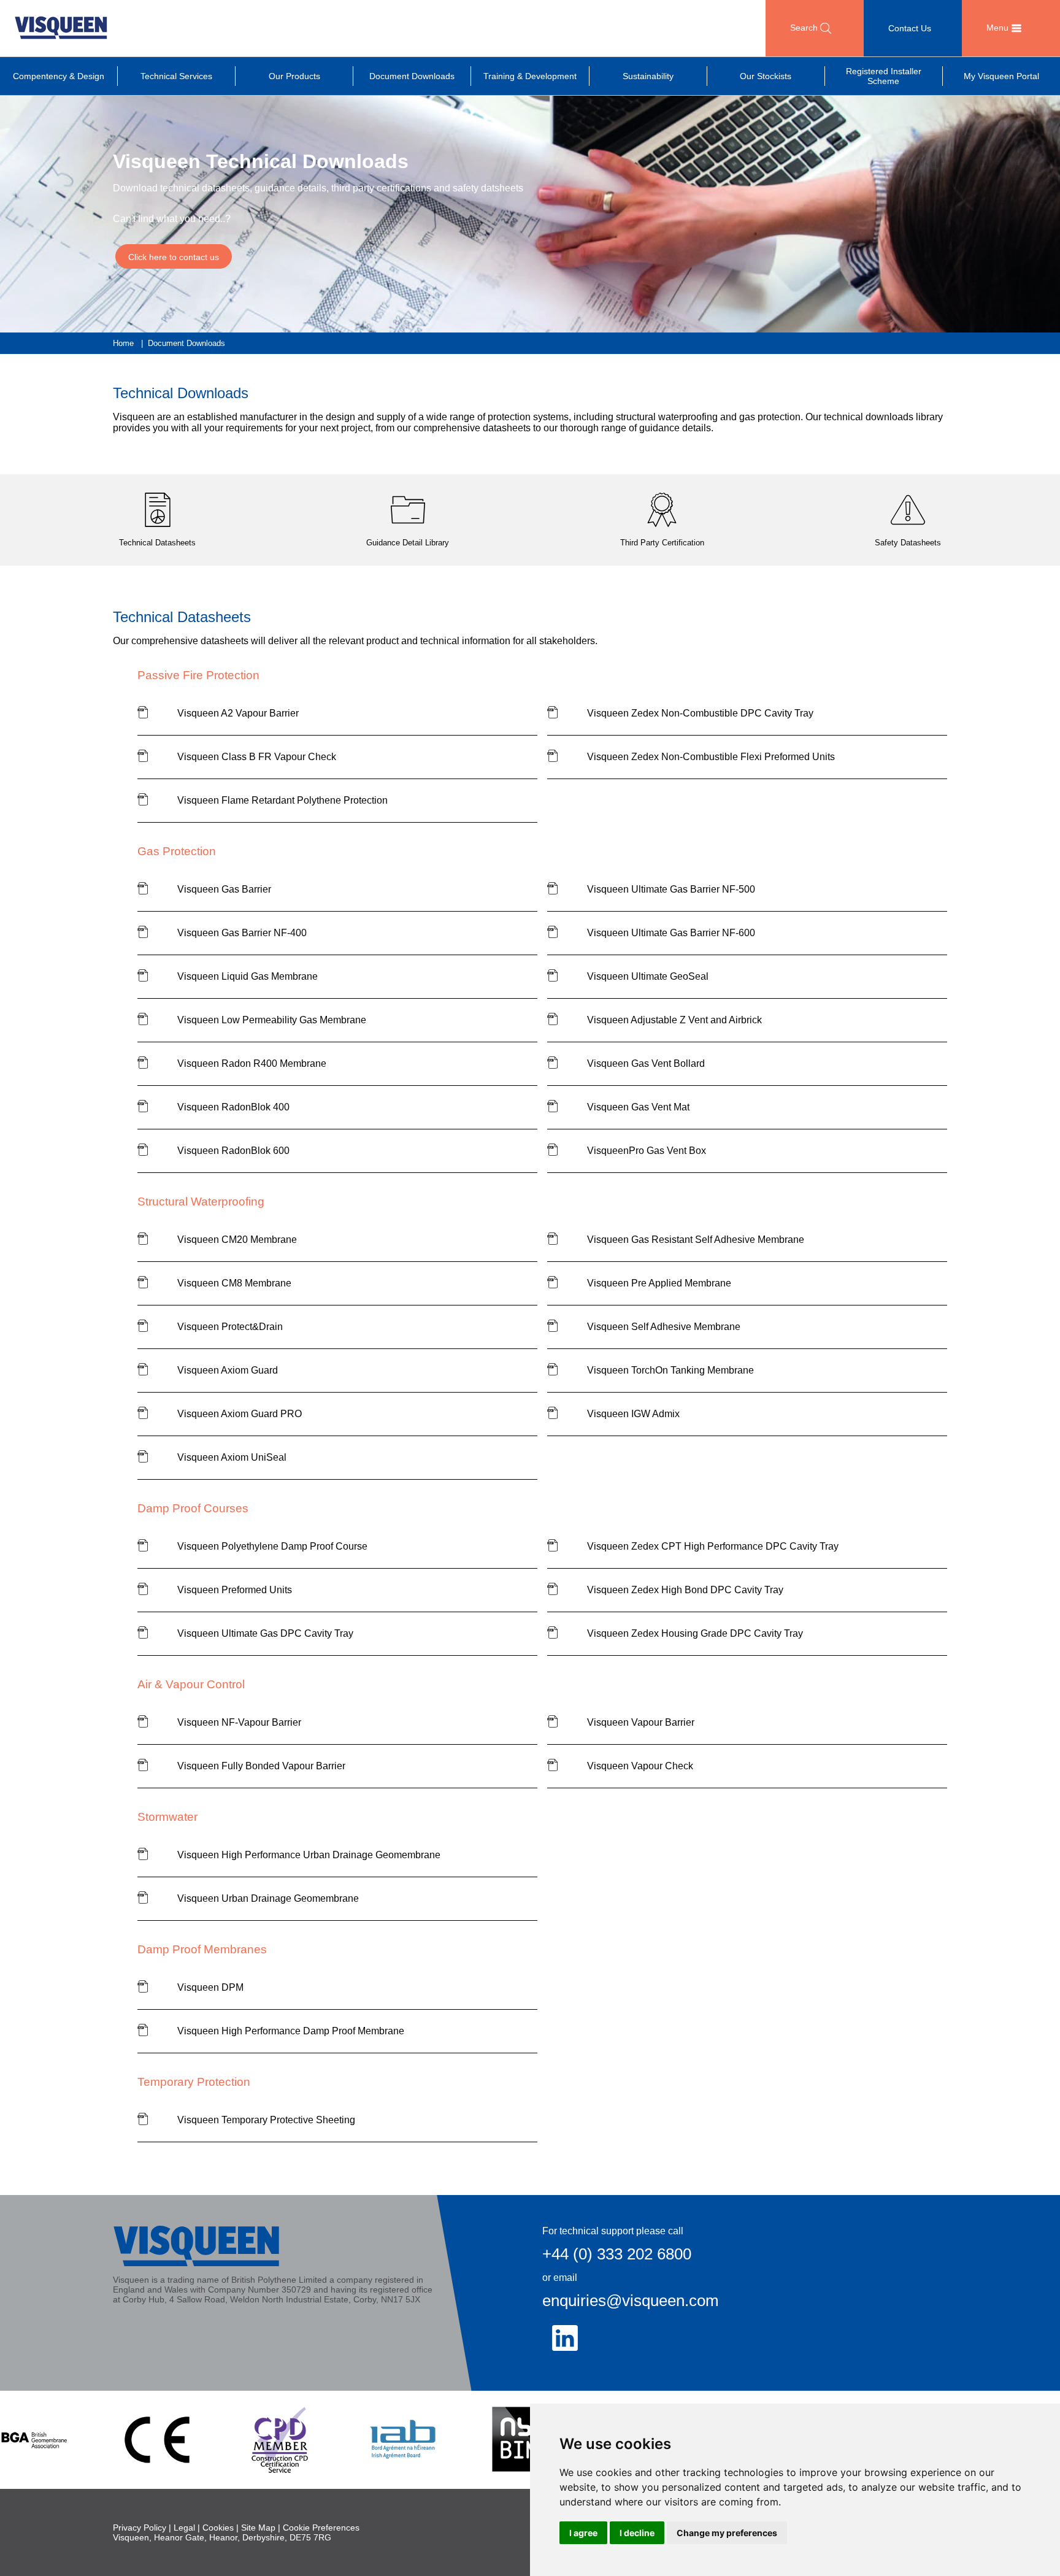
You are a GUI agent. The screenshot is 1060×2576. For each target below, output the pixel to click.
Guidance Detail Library (408, 543)
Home (123, 343)
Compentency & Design (59, 76)
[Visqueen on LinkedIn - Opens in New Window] (565, 2338)
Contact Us (910, 28)
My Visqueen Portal (1001, 76)
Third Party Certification (662, 543)
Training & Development (530, 76)
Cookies (218, 2528)
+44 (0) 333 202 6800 (617, 2254)
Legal (184, 2528)
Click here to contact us (174, 257)
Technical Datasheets (157, 543)
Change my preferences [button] (727, 2533)
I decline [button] (637, 2533)
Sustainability (648, 76)
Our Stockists (766, 76)
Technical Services (176, 76)
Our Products (294, 76)
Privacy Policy (140, 2528)
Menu (999, 28)
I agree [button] (583, 2533)
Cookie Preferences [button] (321, 2528)
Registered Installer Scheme (884, 76)
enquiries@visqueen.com (631, 2301)
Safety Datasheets (908, 543)
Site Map (258, 2528)
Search (805, 28)
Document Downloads (412, 76)
